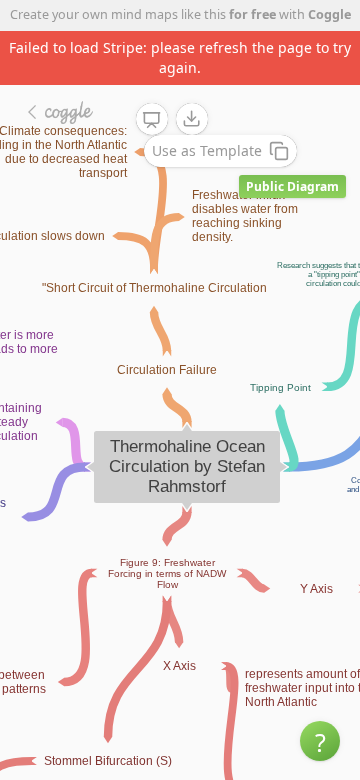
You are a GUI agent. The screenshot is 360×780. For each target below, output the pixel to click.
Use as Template (207, 150)
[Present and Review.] (152, 120)
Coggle (329, 14)
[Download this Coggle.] (192, 119)
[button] (320, 741)
